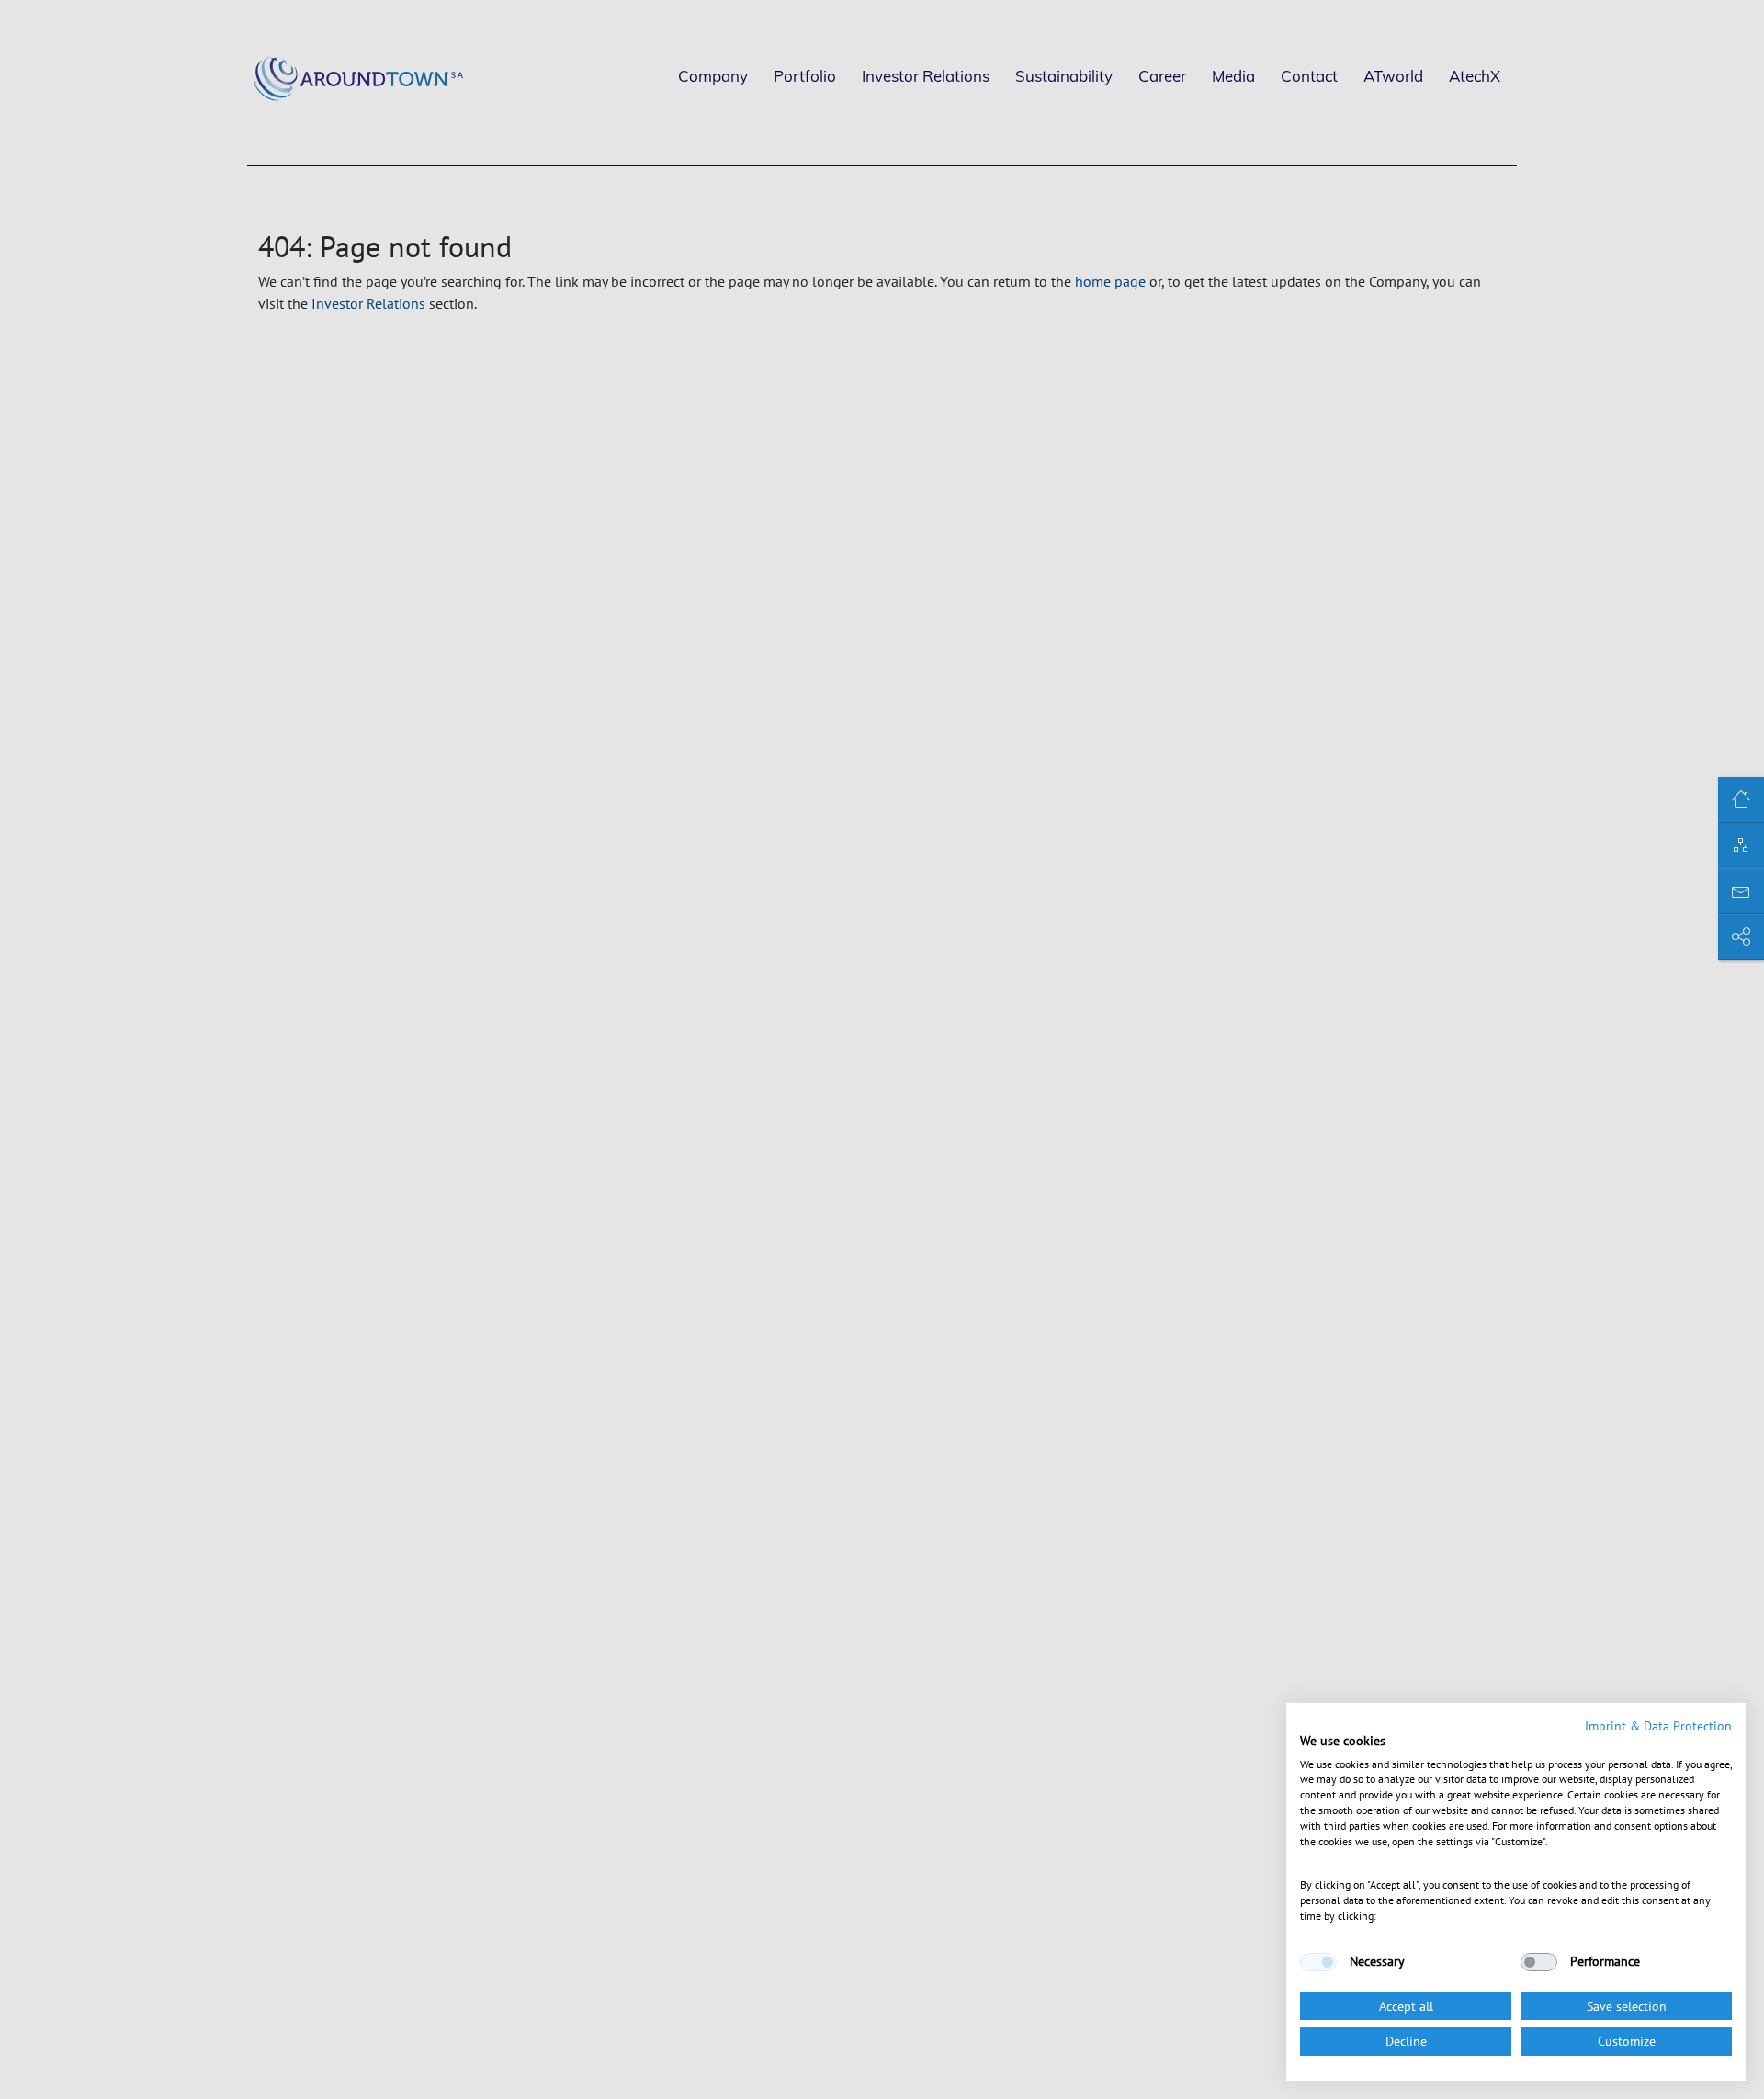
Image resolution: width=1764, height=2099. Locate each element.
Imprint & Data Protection (1658, 1726)
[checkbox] (1318, 1962)
